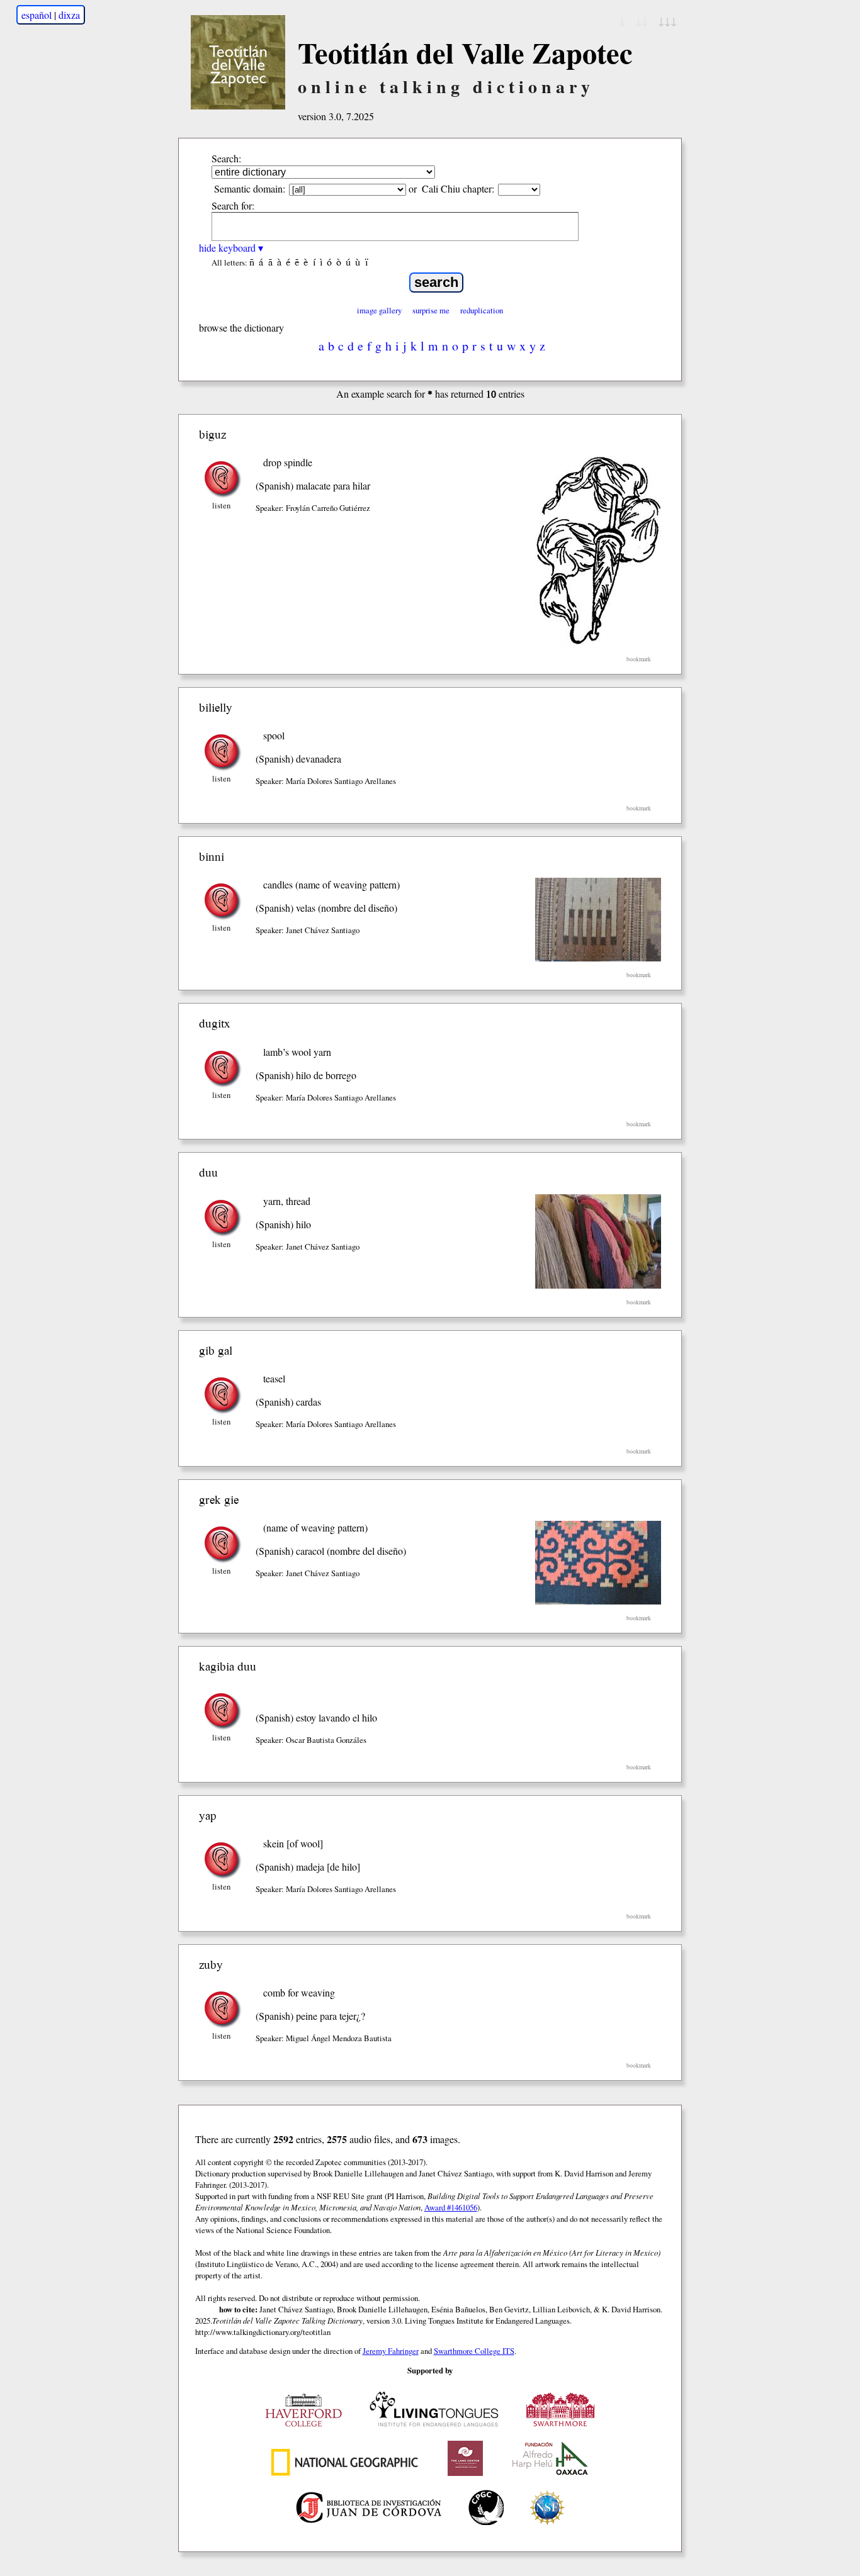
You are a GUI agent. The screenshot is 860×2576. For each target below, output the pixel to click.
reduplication (482, 310)
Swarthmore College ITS (474, 2351)
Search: (226, 158)
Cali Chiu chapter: (458, 188)
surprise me (431, 310)
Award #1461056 (451, 2207)
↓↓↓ (667, 20)
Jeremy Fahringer (391, 2351)
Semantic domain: (250, 188)
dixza (69, 15)
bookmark (639, 659)
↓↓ (642, 20)
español (37, 15)
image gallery (379, 310)
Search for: (233, 205)
